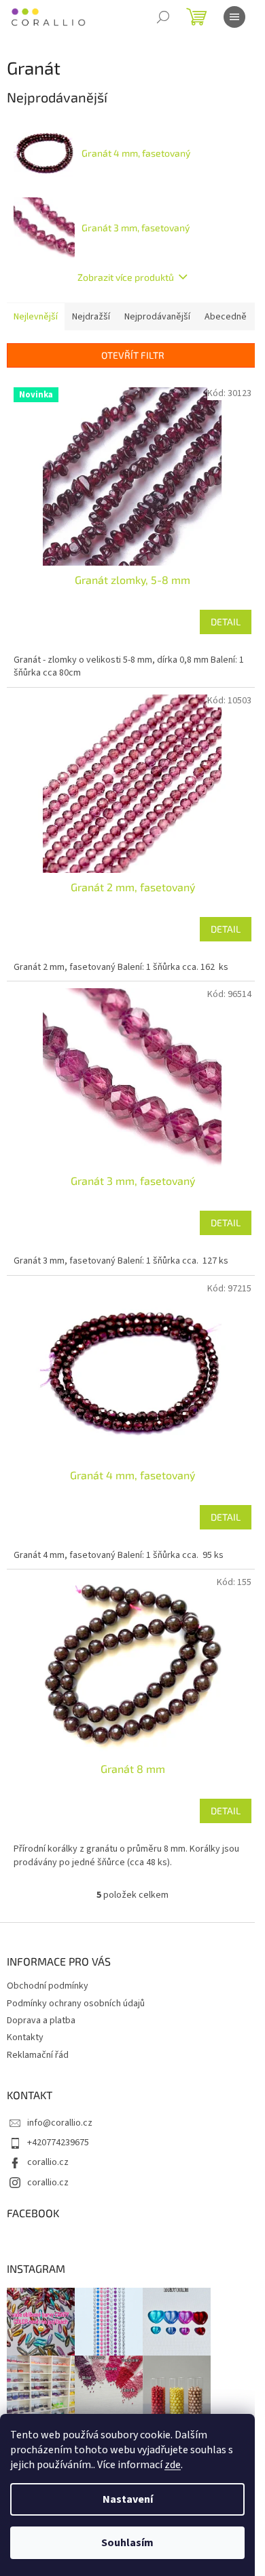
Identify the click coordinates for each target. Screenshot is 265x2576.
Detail (226, 622)
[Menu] (234, 17)
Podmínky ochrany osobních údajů (76, 2004)
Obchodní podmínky (48, 1986)
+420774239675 (58, 2143)
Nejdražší (91, 317)
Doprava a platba (41, 2021)
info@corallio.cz (60, 2123)
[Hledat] (163, 17)
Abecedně (226, 317)
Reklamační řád (38, 2055)
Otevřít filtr (133, 355)
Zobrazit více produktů (126, 277)
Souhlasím (127, 2543)
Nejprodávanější (157, 317)
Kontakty (25, 2037)
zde (173, 2465)
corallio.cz (48, 2162)
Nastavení (128, 2499)
